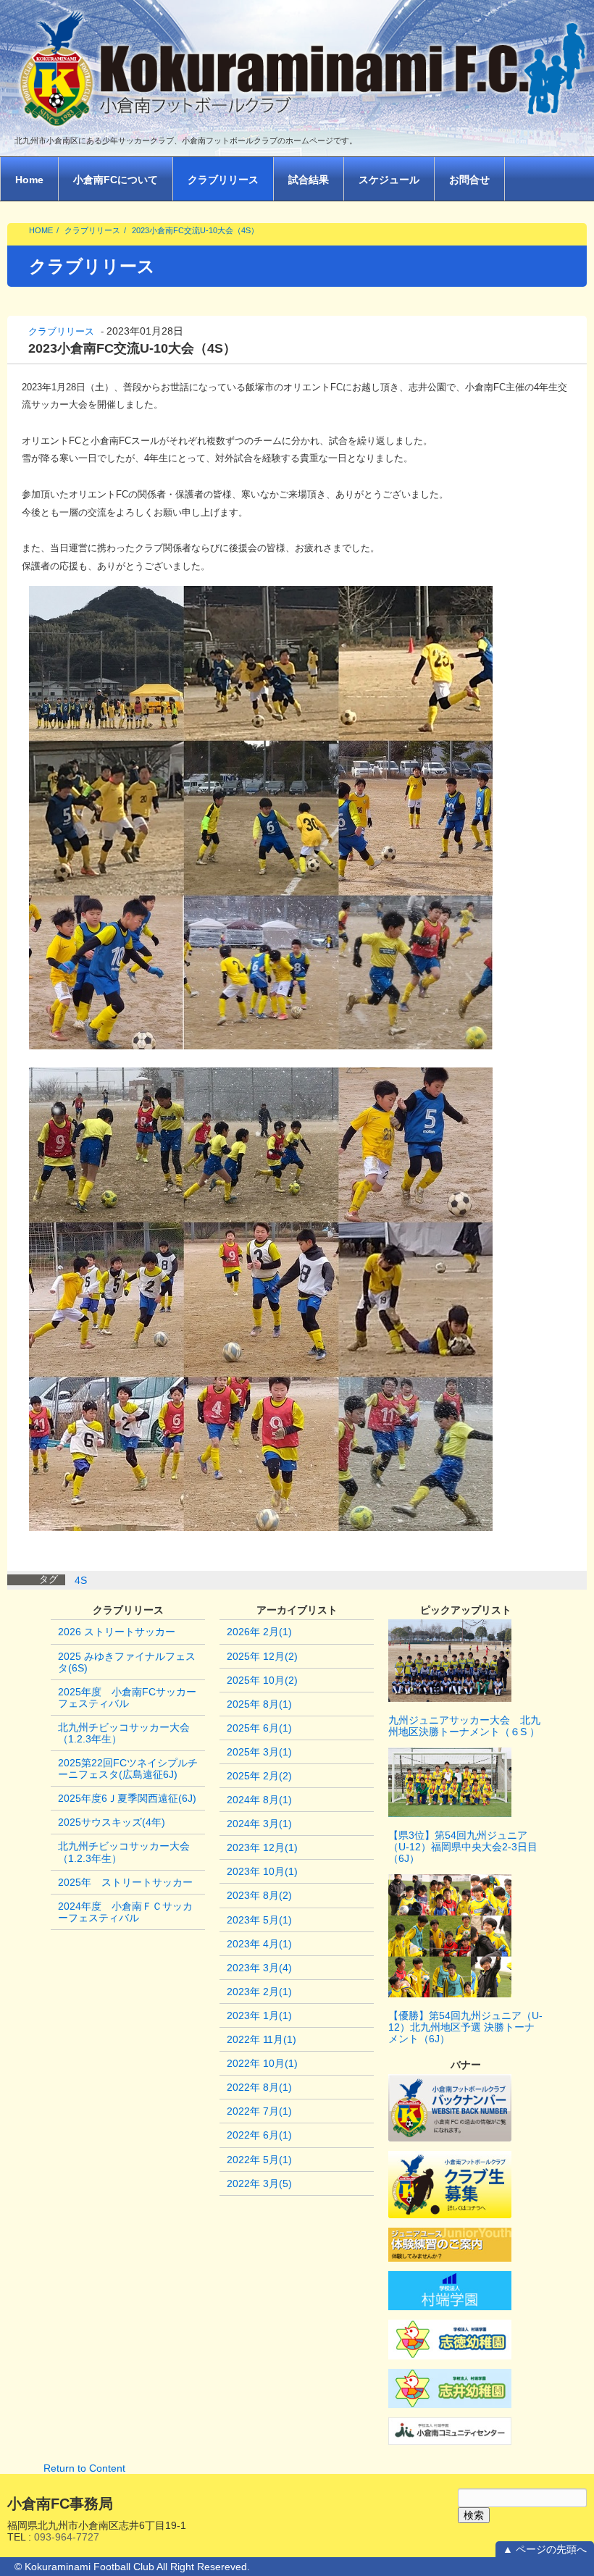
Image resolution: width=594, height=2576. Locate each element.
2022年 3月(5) (259, 2183)
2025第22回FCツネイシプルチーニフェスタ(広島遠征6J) (128, 1769)
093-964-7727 (67, 2537)
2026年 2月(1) (259, 1632)
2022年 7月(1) (259, 2111)
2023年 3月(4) (259, 1968)
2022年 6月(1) (259, 2135)
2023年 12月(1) (262, 1847)
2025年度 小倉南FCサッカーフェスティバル (127, 1698)
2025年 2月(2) (259, 1776)
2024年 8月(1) (259, 1800)
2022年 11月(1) (262, 2039)
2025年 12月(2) (262, 1656)
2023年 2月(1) (259, 1992)
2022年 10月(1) (262, 2063)
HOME (41, 230)
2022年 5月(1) (259, 2160)
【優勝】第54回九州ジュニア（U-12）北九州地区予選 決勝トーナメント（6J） (465, 2027)
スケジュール (389, 180)
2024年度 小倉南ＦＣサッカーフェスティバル (125, 1912)
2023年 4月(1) (259, 1944)
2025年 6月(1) (259, 1728)
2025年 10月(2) (262, 1680)
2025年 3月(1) (259, 1752)
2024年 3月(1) (259, 1824)
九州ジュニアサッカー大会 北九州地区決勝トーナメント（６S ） (464, 1726)
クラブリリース (223, 180)
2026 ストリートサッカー (117, 1632)
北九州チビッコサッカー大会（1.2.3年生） (124, 1733)
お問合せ (469, 180)
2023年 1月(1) (259, 2015)
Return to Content (84, 2468)
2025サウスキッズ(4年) (112, 1822)
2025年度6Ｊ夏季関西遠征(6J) (127, 1798)
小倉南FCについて (116, 180)
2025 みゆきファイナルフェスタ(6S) (127, 1662)
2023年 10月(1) (262, 1871)
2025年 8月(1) (259, 1704)
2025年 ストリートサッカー (125, 1882)
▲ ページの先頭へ (545, 2549)
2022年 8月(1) (259, 2087)
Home (29, 180)
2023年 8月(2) (259, 1895)
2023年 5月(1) (259, 1920)
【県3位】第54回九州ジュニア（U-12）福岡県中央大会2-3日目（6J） (463, 1847)
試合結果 (309, 180)
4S (81, 1580)
